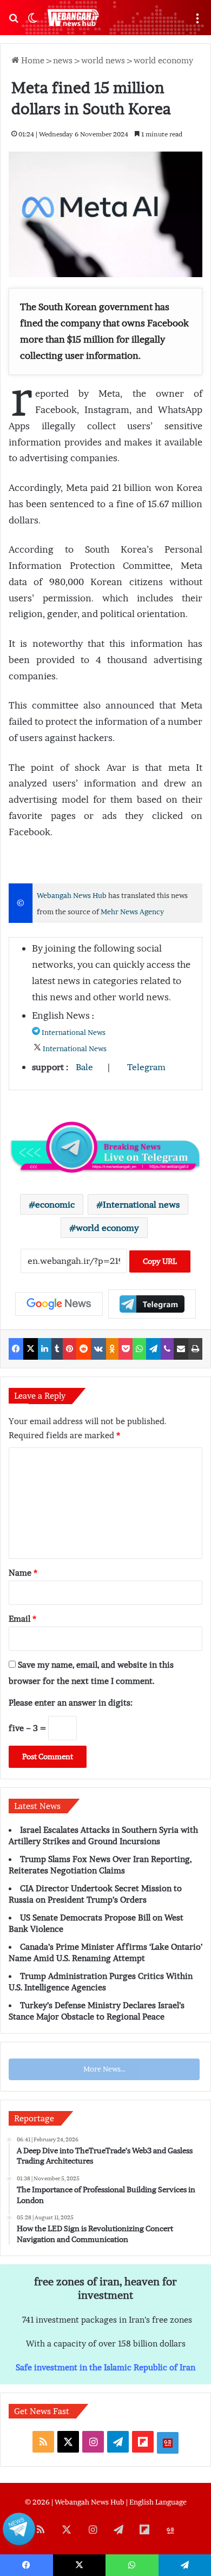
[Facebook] (16, 1349)
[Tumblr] (57, 1349)
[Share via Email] (181, 1349)
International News (74, 1033)
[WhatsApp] (139, 1349)
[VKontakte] (98, 1349)
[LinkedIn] (45, 1349)
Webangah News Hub (72, 896)
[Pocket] (126, 1349)
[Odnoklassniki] (112, 1349)
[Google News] (59, 1304)
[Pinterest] (70, 1349)
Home (32, 60)
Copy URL (160, 1261)
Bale (84, 1067)
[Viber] (167, 1349)
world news (103, 60)
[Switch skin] (32, 22)
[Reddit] (84, 1349)
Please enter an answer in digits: (71, 1702)
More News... (104, 2069)
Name (23, 1572)
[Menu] (197, 22)
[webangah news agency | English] (73, 18)
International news (141, 1204)
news (63, 60)
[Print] (195, 1349)
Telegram (146, 1067)
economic (55, 1204)
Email (22, 1618)
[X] (31, 1349)
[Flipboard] (152, 1304)
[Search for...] (14, 22)
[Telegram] (153, 1349)
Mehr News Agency (132, 912)
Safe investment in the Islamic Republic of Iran (105, 2367)
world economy (163, 60)
